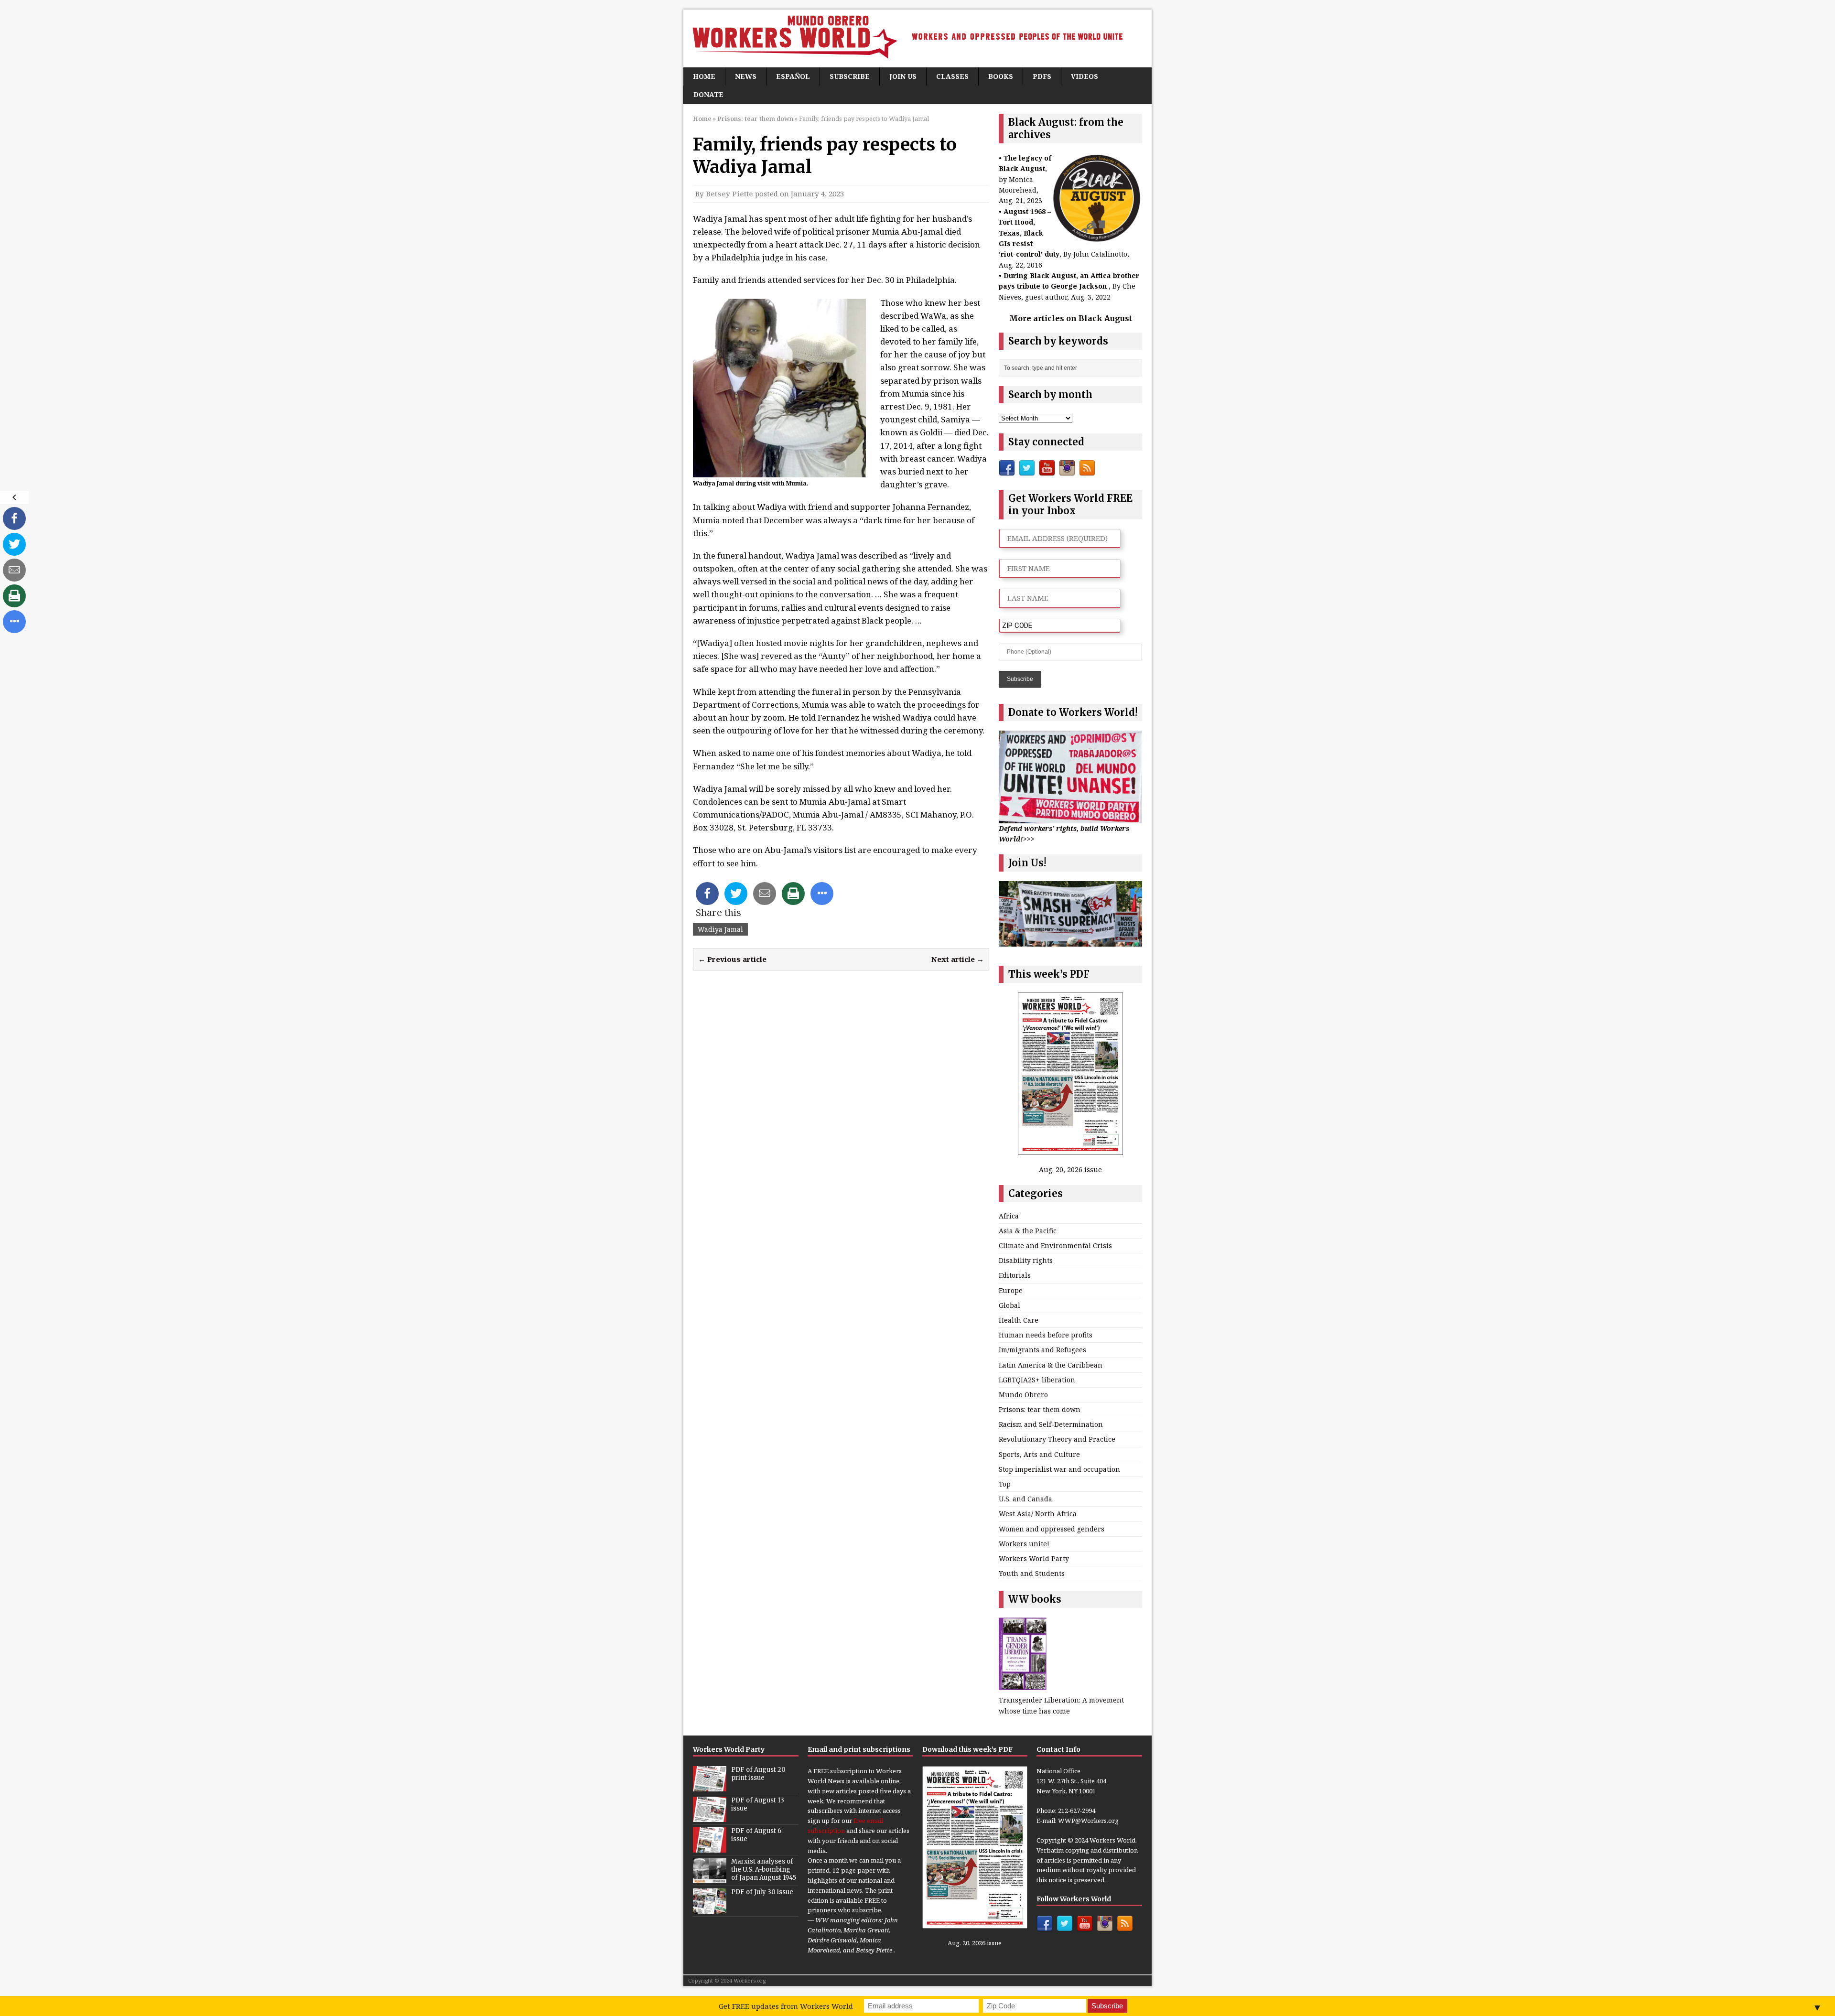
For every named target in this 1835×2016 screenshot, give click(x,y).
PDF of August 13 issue (758, 1804)
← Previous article (732, 959)
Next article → (958, 959)
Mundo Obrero (1023, 1395)
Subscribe (850, 76)
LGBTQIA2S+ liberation (1037, 1380)
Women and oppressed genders (1052, 1529)
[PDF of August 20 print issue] (710, 1786)
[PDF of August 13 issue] (710, 1817)
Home (704, 76)
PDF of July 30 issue (762, 1892)
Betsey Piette (729, 194)
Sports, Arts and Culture (1039, 1454)
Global (1009, 1305)
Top (1005, 1484)
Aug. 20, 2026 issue (1070, 1170)
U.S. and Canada (1025, 1499)
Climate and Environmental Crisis (1055, 1245)
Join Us (903, 76)
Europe (1011, 1290)
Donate (708, 94)
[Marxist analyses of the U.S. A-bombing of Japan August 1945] (710, 1878)
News (746, 76)
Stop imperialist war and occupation (1059, 1469)
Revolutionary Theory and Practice (1057, 1439)
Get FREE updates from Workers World (786, 2006)
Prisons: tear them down (1040, 1409)
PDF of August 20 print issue (758, 1774)
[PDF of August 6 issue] (710, 1847)
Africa (1009, 1216)
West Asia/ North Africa (1038, 1514)
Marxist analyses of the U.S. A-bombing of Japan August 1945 (764, 1870)
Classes (952, 76)
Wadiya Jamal (720, 929)
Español (793, 76)
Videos (1085, 76)
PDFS (1042, 76)
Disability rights (1026, 1260)
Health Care (1019, 1320)
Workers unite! (1024, 1544)
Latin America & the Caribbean (1051, 1365)
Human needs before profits (1046, 1335)
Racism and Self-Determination (1051, 1424)
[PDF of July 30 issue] (710, 1908)
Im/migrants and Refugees (1042, 1350)
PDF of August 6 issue (756, 1835)
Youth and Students (1032, 1573)
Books (1001, 76)
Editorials (1015, 1275)
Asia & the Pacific (1028, 1231)
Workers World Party (1034, 1558)
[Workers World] (917, 38)
